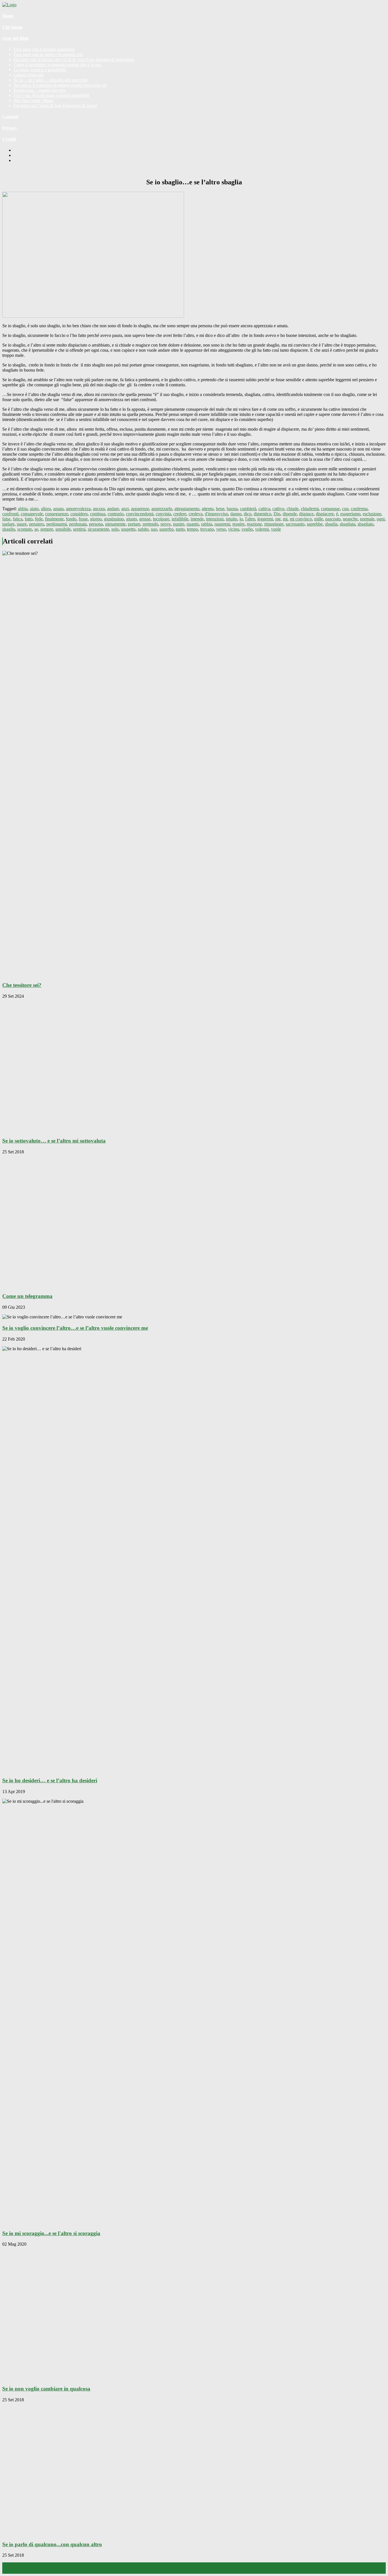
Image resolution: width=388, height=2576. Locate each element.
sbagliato (366, 524)
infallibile (180, 519)
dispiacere (325, 514)
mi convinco (301, 519)
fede (39, 519)
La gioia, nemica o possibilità (40, 70)
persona (96, 524)
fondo (71, 519)
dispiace (306, 514)
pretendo (150, 524)
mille (319, 519)
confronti (10, 514)
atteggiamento (187, 509)
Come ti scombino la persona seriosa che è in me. (58, 65)
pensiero (36, 524)
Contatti (10, 117)
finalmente (54, 519)
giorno (96, 519)
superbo (166, 529)
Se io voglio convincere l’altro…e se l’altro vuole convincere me (75, 1328)
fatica (18, 519)
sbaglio (9, 529)
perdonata (78, 524)
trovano (207, 529)
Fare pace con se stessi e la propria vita (48, 54)
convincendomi (140, 514)
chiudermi (310, 509)
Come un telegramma (27, 1296)
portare (134, 524)
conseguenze (57, 514)
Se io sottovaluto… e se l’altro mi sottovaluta (54, 1141)
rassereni (222, 524)
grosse (145, 519)
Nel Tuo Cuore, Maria (34, 100)
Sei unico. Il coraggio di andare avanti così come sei (60, 85)
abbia (23, 509)
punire (179, 524)
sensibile (63, 529)
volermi (262, 529)
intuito (231, 519)
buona (232, 509)
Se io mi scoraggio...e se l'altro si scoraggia (51, 2233)
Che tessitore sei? (22, 985)
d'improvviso (216, 514)
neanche (350, 519)
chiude (293, 509)
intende (197, 519)
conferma (359, 509)
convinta (163, 514)
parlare (8, 524)
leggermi (265, 519)
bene (220, 509)
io (241, 519)
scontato (25, 529)
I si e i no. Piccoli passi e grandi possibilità (51, 95)
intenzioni (215, 519)
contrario (116, 514)
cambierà (248, 509)
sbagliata (348, 524)
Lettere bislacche (29, 75)
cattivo (278, 509)
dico (248, 514)
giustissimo (114, 519)
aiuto (34, 509)
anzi (125, 509)
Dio (277, 514)
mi (285, 519)
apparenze (140, 509)
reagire (238, 524)
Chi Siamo (12, 27)
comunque (330, 509)
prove (166, 524)
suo (154, 529)
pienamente (115, 524)
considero (79, 514)
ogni (381, 519)
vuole (276, 529)
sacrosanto (295, 524)
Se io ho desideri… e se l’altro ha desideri (50, 1780)
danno (236, 514)
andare (113, 509)
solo (115, 529)
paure (22, 524)
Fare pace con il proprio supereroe (44, 49)
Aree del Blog (15, 38)
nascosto (333, 519)
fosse (83, 519)
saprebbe (315, 524)
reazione (254, 524)
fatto (29, 519)
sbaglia (331, 524)
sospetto (128, 529)
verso (221, 529)
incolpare (161, 519)
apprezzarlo (162, 509)
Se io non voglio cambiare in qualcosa (46, 2389)
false (6, 519)
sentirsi (79, 529)
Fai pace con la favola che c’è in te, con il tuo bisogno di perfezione (74, 60)
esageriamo (350, 514)
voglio (247, 529)
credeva (196, 514)
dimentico (262, 514)
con (345, 509)
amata (58, 509)
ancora (99, 509)
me (278, 519)
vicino (234, 529)
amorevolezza (78, 509)
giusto (132, 519)
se (36, 529)
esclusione (372, 514)
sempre (47, 529)
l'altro (250, 519)
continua (98, 514)
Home (8, 16)
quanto (193, 524)
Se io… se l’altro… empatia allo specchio (51, 80)
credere (180, 514)
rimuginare (274, 524)
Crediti (9, 139)
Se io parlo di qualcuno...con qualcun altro (52, 2544)
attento (208, 509)
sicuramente (98, 529)
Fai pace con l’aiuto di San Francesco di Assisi (55, 106)
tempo (192, 529)
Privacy (10, 128)
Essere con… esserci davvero (40, 90)
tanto (180, 529)
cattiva (264, 509)
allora (46, 509)
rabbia (207, 524)
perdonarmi (57, 524)
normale (367, 519)
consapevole (32, 514)
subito (143, 529)
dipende (290, 514)
